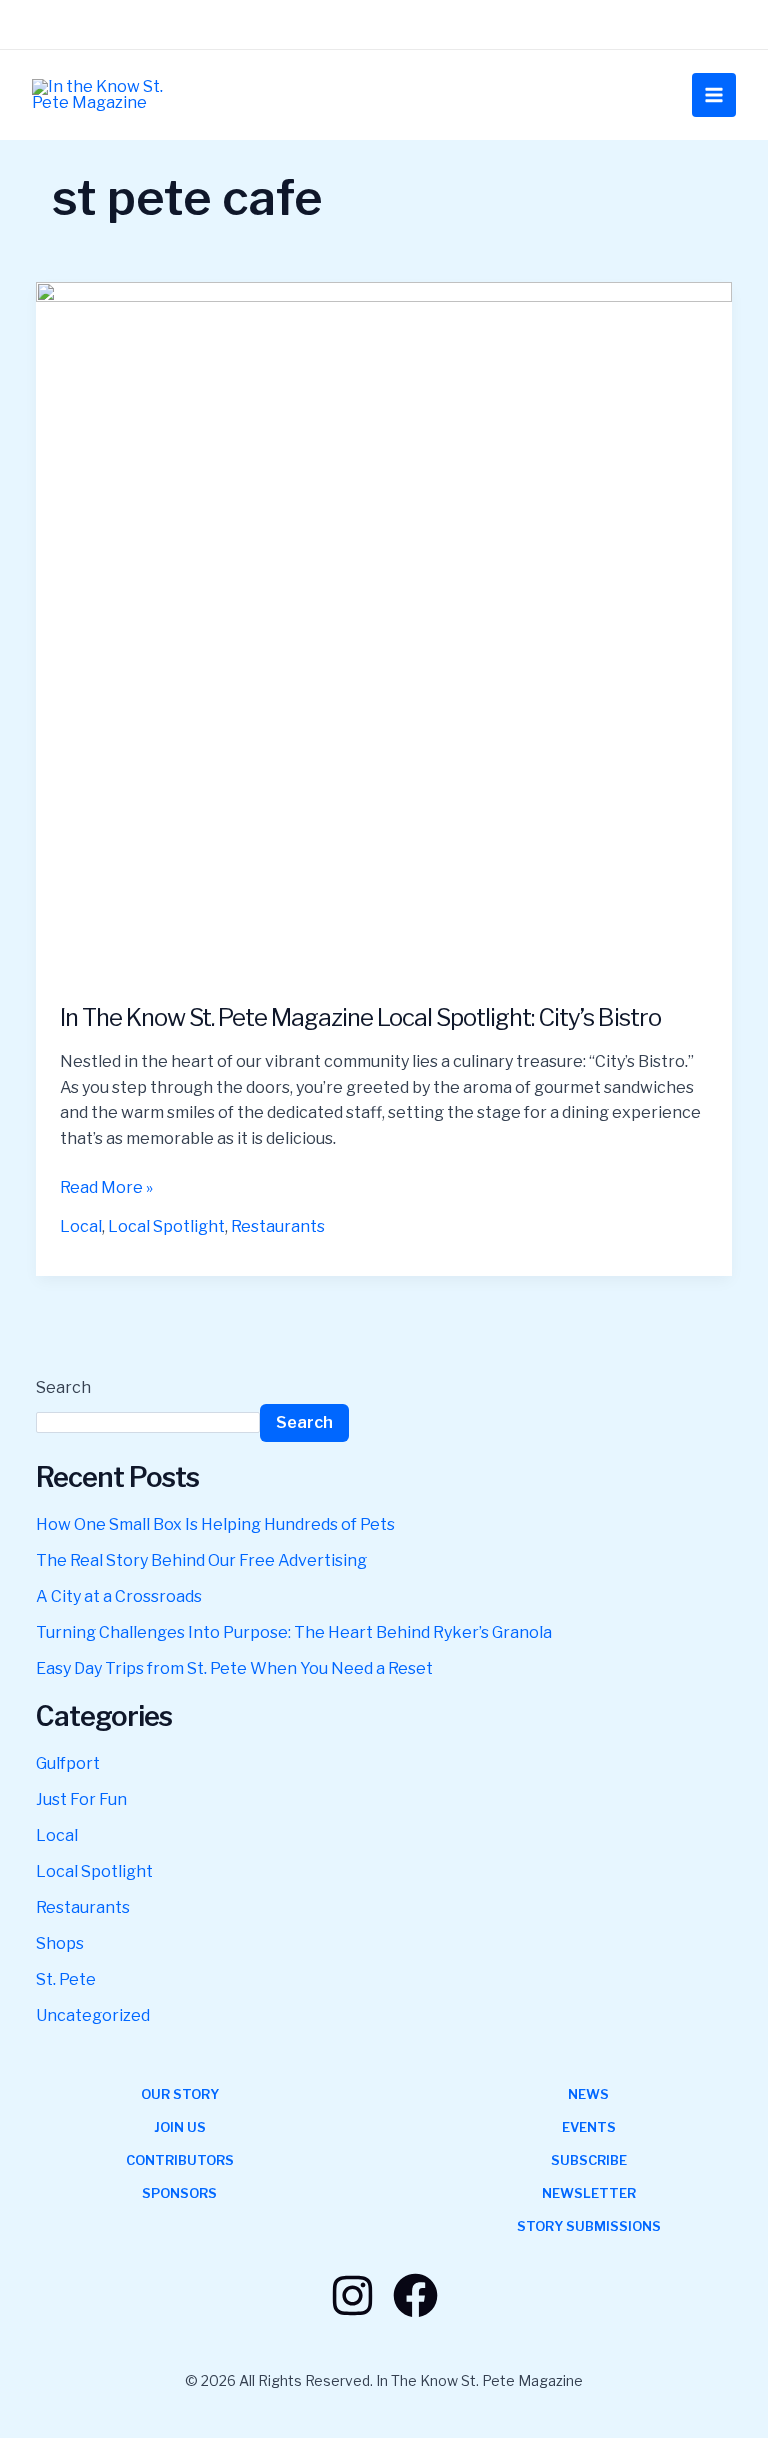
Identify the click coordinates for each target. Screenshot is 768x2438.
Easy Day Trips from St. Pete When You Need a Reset (234, 1668)
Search (63, 1387)
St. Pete (66, 1979)
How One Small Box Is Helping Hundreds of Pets (215, 1524)
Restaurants (278, 1226)
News (588, 2094)
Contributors (180, 2160)
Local (81, 1226)
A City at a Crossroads (119, 1596)
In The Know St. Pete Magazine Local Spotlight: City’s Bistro (360, 1017)
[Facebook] (415, 2295)
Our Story (180, 2094)
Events (589, 2127)
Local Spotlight (166, 1226)
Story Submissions (589, 2226)
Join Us (180, 2127)
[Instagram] (352, 2295)
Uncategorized (93, 2015)
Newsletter (589, 2193)
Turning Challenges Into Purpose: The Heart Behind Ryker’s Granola (294, 1632)
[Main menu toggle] (714, 95)
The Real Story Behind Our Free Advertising (201, 1560)
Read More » (106, 1186)
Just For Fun (81, 1799)
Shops (60, 1943)
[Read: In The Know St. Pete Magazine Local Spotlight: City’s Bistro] (384, 628)
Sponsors (179, 2193)
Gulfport (68, 1763)
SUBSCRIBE (589, 2160)
